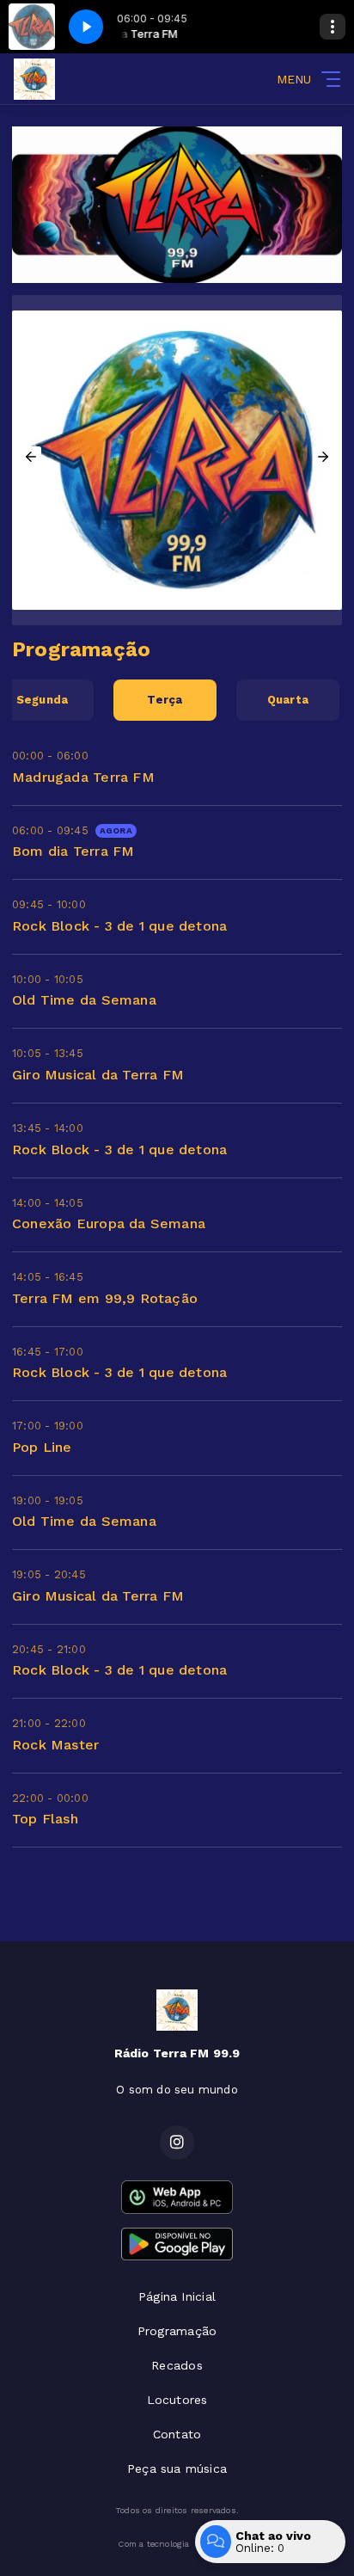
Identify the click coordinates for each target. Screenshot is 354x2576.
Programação (177, 2331)
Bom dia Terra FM (73, 851)
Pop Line (42, 1447)
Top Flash (45, 1819)
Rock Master (55, 1745)
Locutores (177, 2400)
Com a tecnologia (153, 2544)
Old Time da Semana (84, 1000)
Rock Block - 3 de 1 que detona (119, 926)
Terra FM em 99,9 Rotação (105, 1298)
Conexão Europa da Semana (109, 1223)
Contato (177, 2434)
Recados (177, 2365)
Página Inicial (177, 2296)
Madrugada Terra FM (83, 777)
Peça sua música (177, 2468)
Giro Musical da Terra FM (98, 1075)
